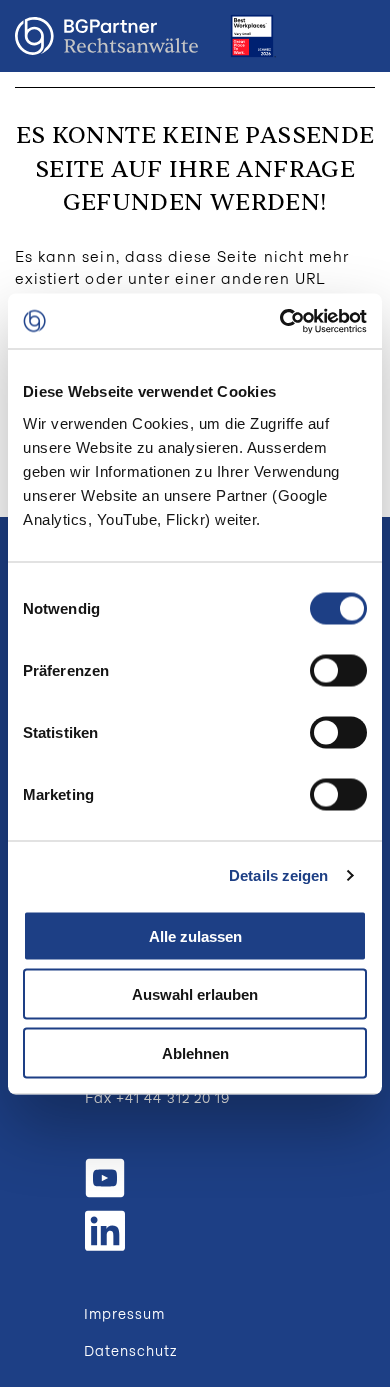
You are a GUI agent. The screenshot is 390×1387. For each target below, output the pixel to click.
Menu (355, 36)
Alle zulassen (195, 935)
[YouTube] (105, 1178)
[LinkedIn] (105, 1228)
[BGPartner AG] (106, 36)
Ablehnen (195, 1052)
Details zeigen (278, 875)
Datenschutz (131, 1350)
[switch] (338, 670)
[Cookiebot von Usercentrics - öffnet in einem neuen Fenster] (280, 321)
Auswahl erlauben (195, 994)
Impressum (124, 1313)
